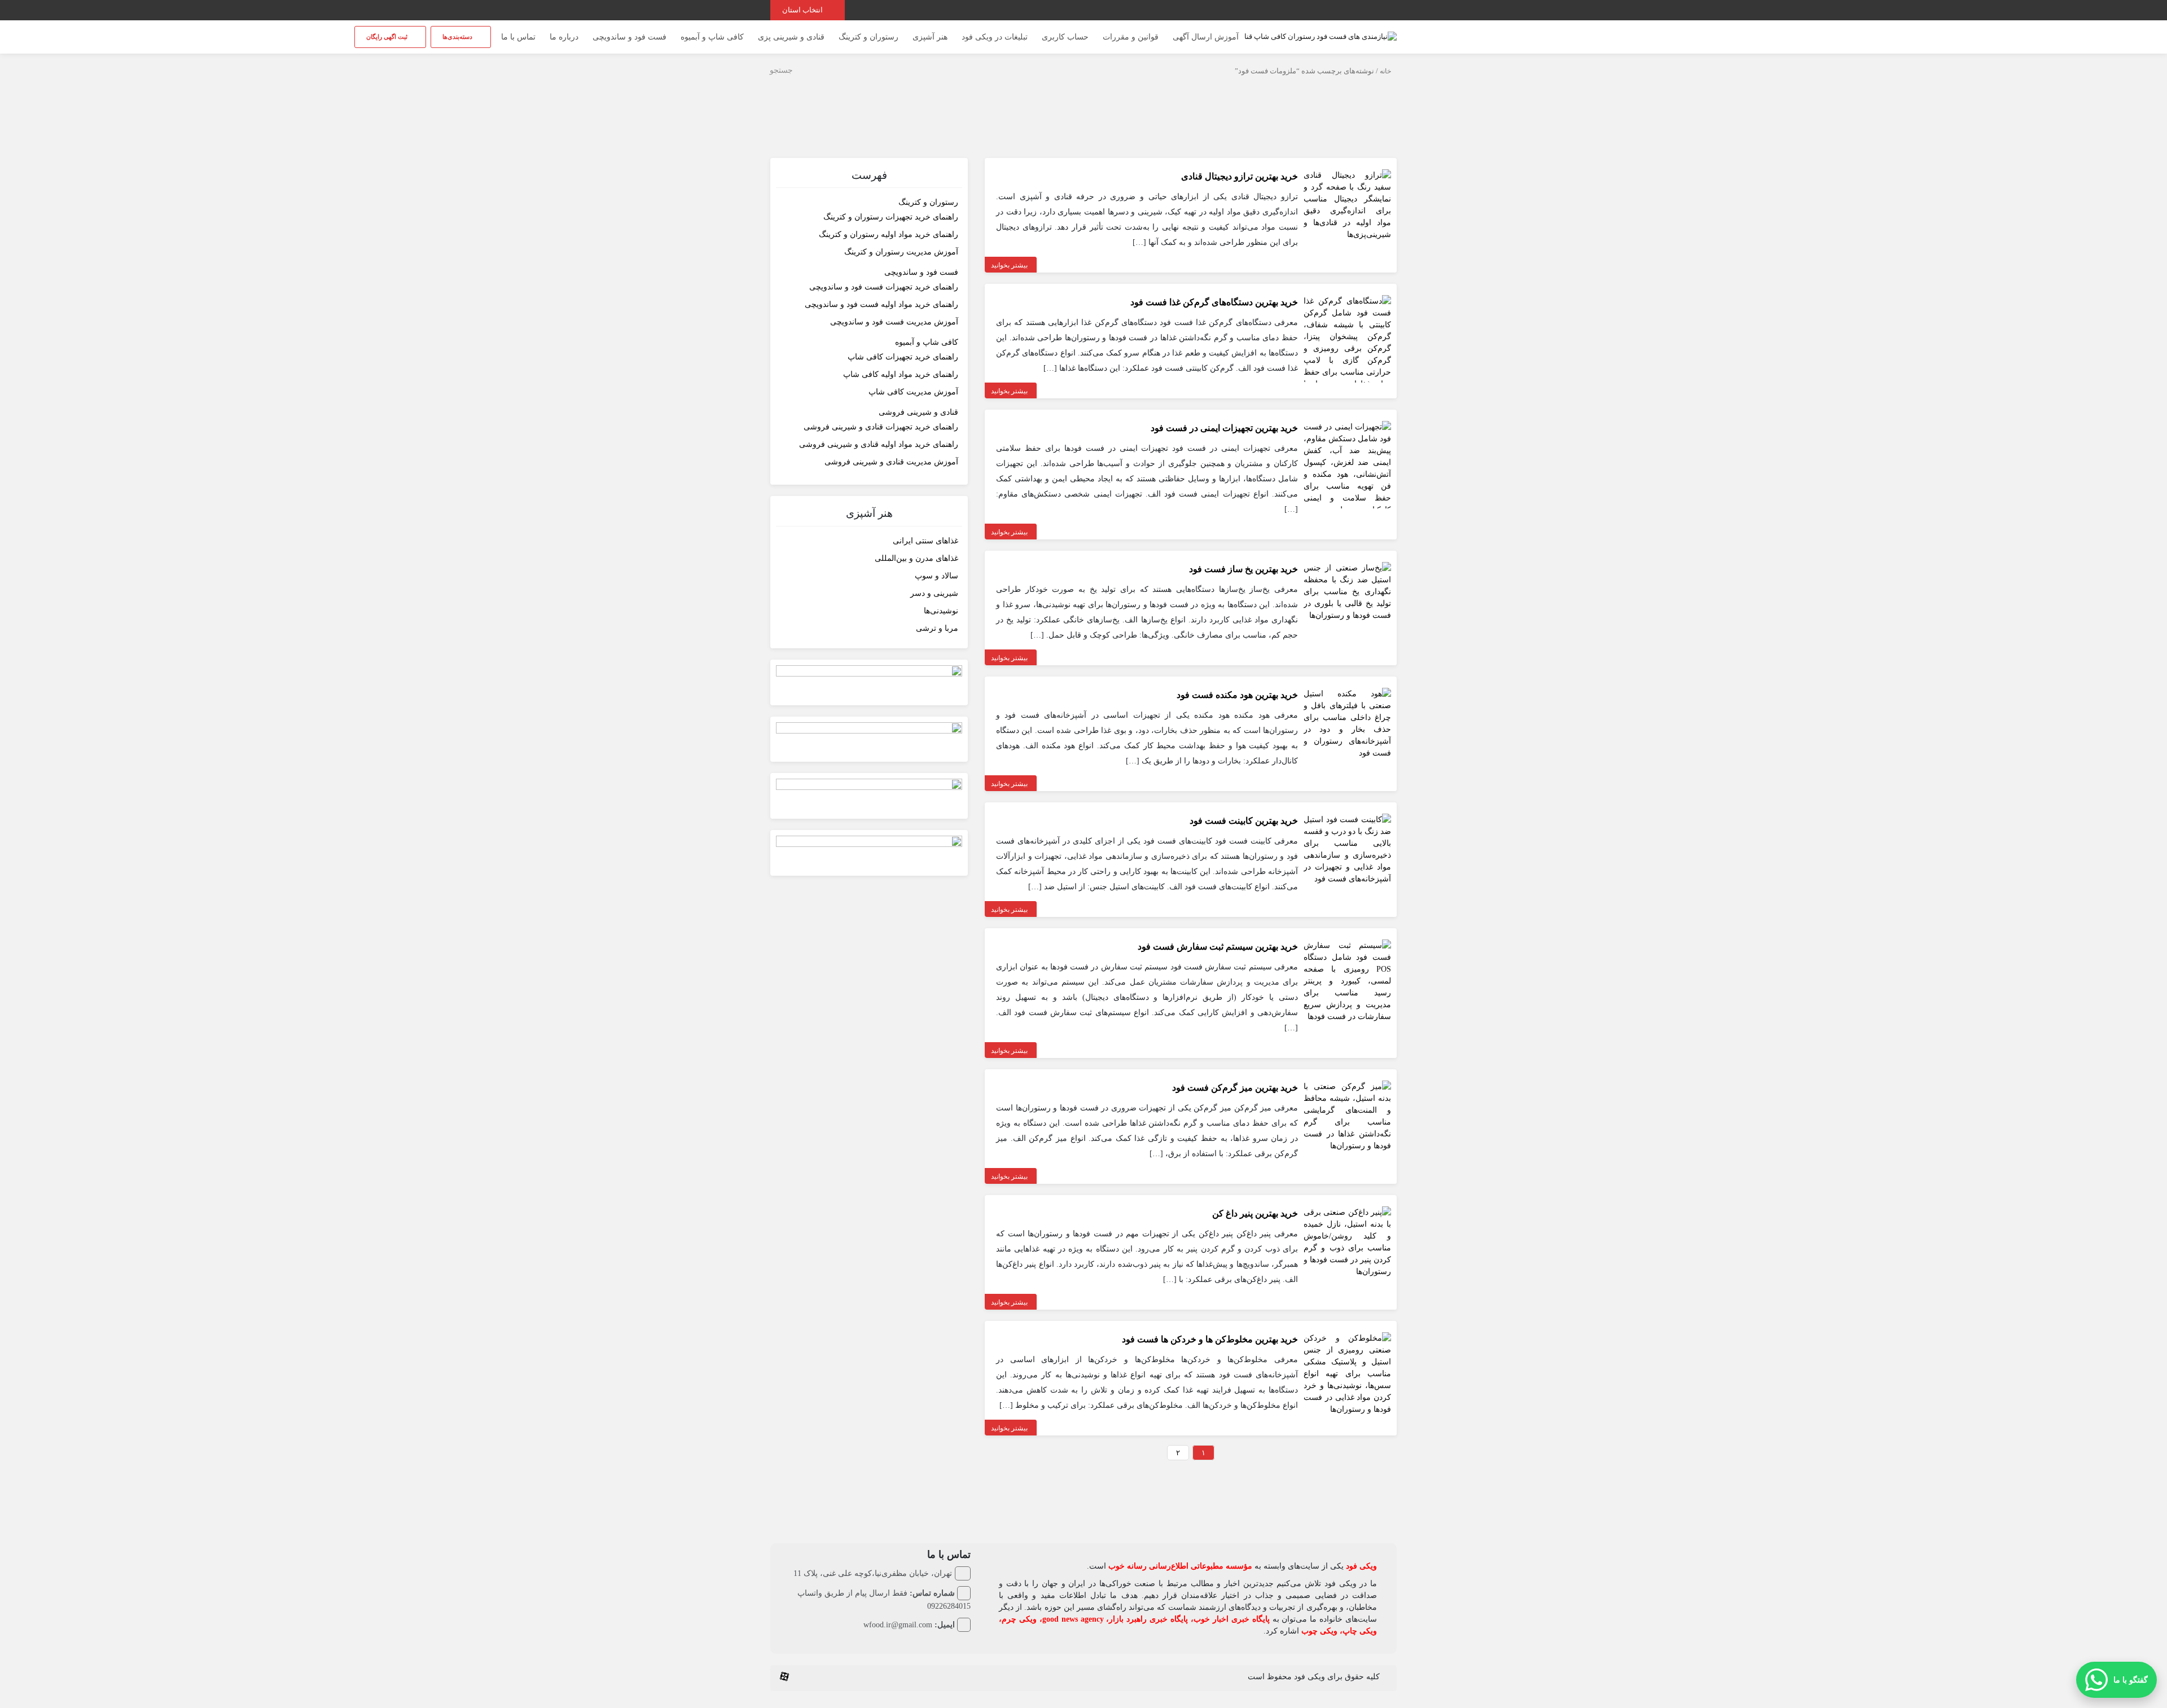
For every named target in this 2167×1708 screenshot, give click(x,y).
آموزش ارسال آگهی (1206, 37)
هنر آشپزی (930, 37)
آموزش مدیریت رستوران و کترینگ (901, 252)
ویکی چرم (1019, 1619)
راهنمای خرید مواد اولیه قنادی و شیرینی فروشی (879, 444)
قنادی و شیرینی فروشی (918, 412)
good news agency (1073, 1619)
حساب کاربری (1065, 37)
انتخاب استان (803, 10)
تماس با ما (518, 37)
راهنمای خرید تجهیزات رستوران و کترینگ (891, 217)
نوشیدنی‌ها (941, 611)
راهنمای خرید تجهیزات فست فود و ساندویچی (884, 287)
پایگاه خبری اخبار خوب (1232, 1619)
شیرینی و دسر (934, 593)
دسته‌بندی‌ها (458, 37)
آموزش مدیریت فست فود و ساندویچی (894, 322)
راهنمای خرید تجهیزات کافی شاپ (903, 357)
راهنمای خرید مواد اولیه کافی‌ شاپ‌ (901, 374)
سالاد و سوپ (936, 576)
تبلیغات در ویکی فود (995, 37)
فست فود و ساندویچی (630, 37)
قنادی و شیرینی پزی (791, 37)
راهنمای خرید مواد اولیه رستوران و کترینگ (889, 234)
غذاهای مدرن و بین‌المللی (916, 558)
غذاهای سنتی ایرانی (925, 541)
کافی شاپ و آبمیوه (712, 37)
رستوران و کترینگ (868, 37)
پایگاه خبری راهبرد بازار (1148, 1619)
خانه (1385, 71)
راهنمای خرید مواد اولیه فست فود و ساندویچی (881, 304)
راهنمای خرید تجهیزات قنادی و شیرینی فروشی (881, 427)
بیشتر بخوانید (1009, 265)
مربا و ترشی (937, 628)
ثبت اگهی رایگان (388, 37)
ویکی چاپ (1360, 1631)
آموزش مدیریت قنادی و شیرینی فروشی (891, 462)
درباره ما (564, 37)
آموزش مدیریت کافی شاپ (913, 392)
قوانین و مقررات (1131, 37)
